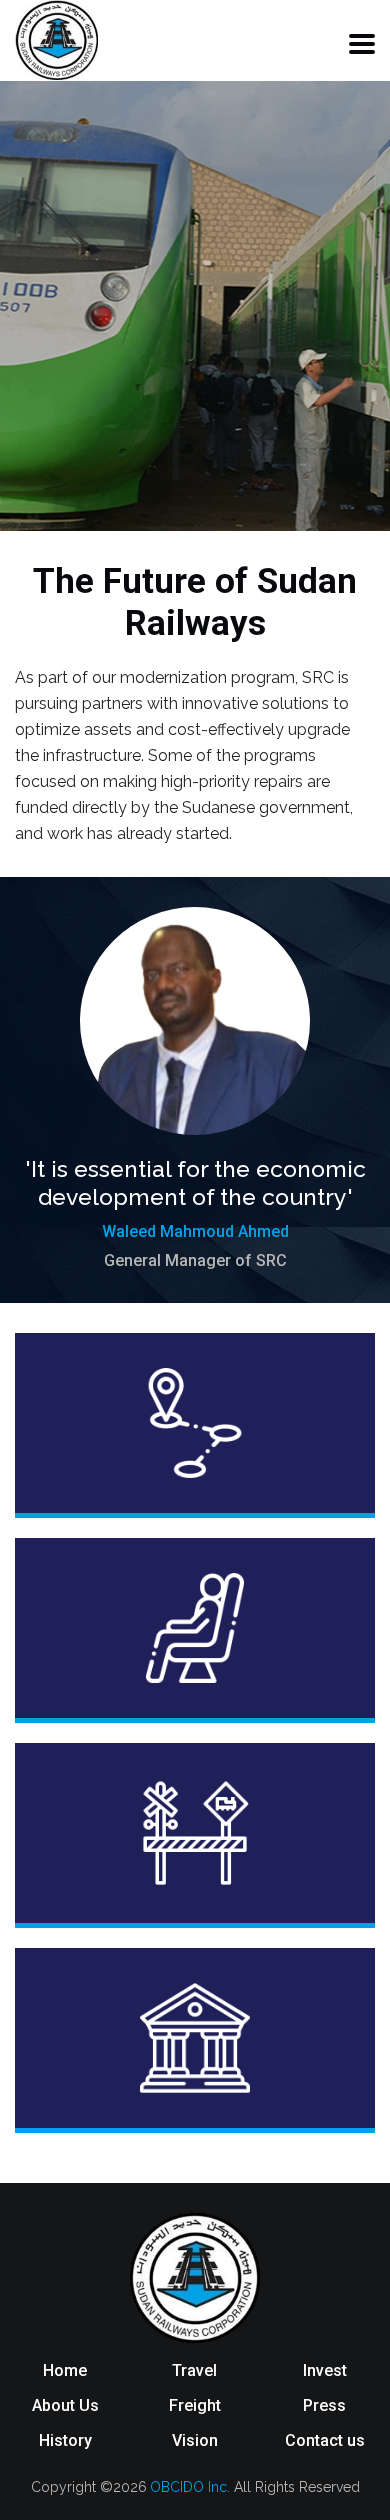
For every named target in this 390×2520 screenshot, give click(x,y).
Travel (194, 2370)
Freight (195, 2405)
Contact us (325, 2440)
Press (324, 2405)
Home (65, 2370)
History (65, 2440)
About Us (65, 2405)
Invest (325, 2370)
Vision (195, 2440)
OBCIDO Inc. (192, 2487)
